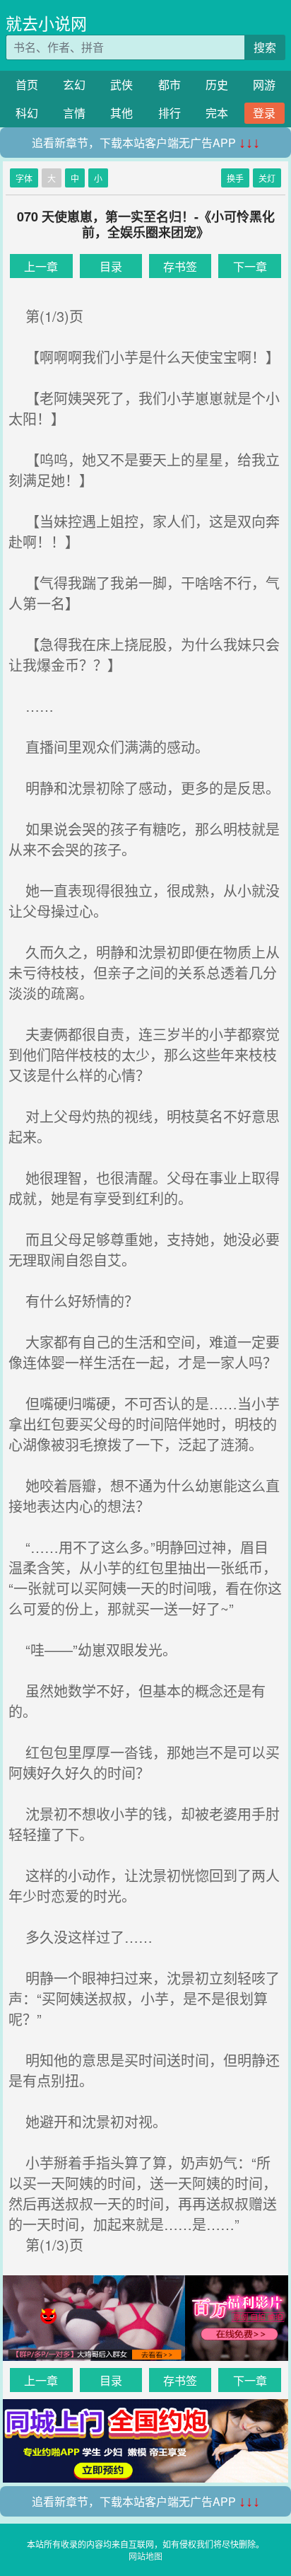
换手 (235, 178)
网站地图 (145, 2556)
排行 (170, 113)
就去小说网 (46, 23)
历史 (217, 85)
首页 (27, 85)
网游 (264, 85)
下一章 (250, 266)
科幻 (27, 113)
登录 (264, 113)
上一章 (41, 266)
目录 (111, 266)
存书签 (180, 266)
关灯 (267, 178)
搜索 (265, 47)
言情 (74, 113)
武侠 (121, 85)
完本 (217, 113)
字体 (24, 178)
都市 (170, 85)
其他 (121, 113)
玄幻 (74, 85)
